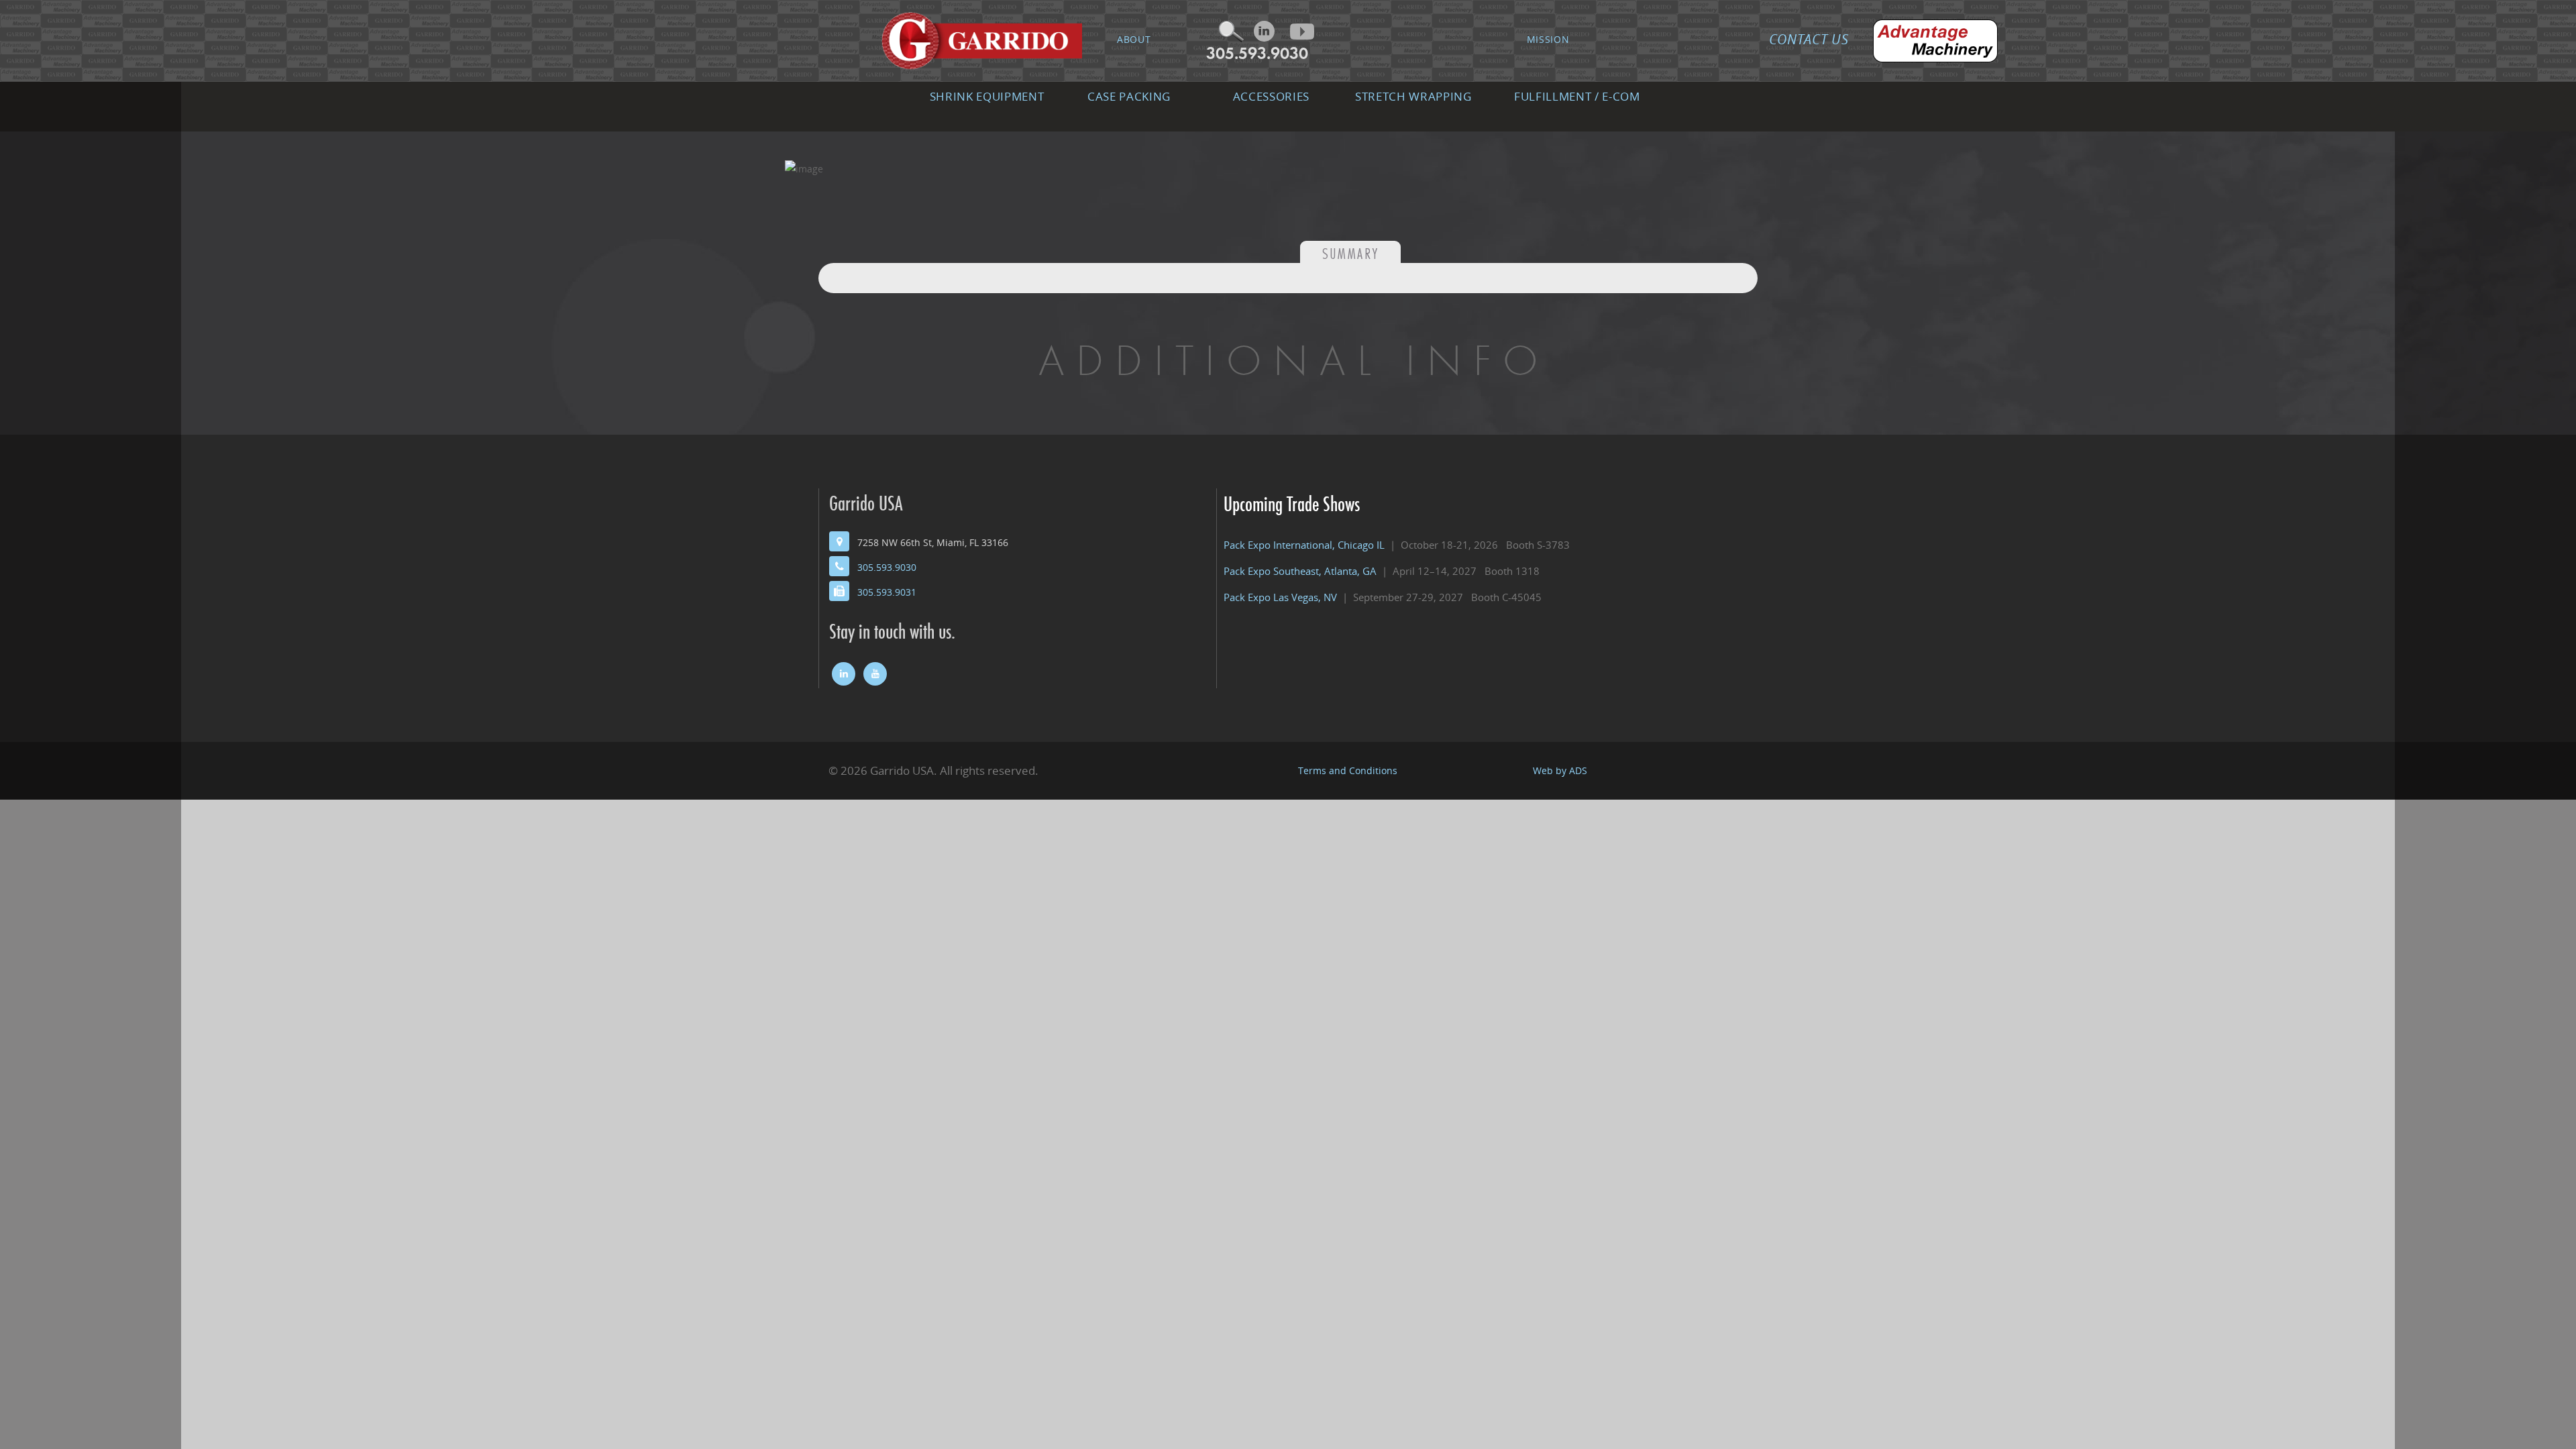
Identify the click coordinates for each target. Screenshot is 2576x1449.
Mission (1548, 39)
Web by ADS (1560, 770)
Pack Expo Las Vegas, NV (1280, 597)
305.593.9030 (1257, 53)
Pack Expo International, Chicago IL (1304, 545)
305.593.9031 (887, 592)
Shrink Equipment (987, 96)
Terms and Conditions (1348, 770)
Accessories (1271, 96)
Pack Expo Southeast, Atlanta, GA (1300, 571)
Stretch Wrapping (1413, 96)
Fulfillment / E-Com (1577, 96)
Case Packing (1129, 96)
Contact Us (1809, 39)
